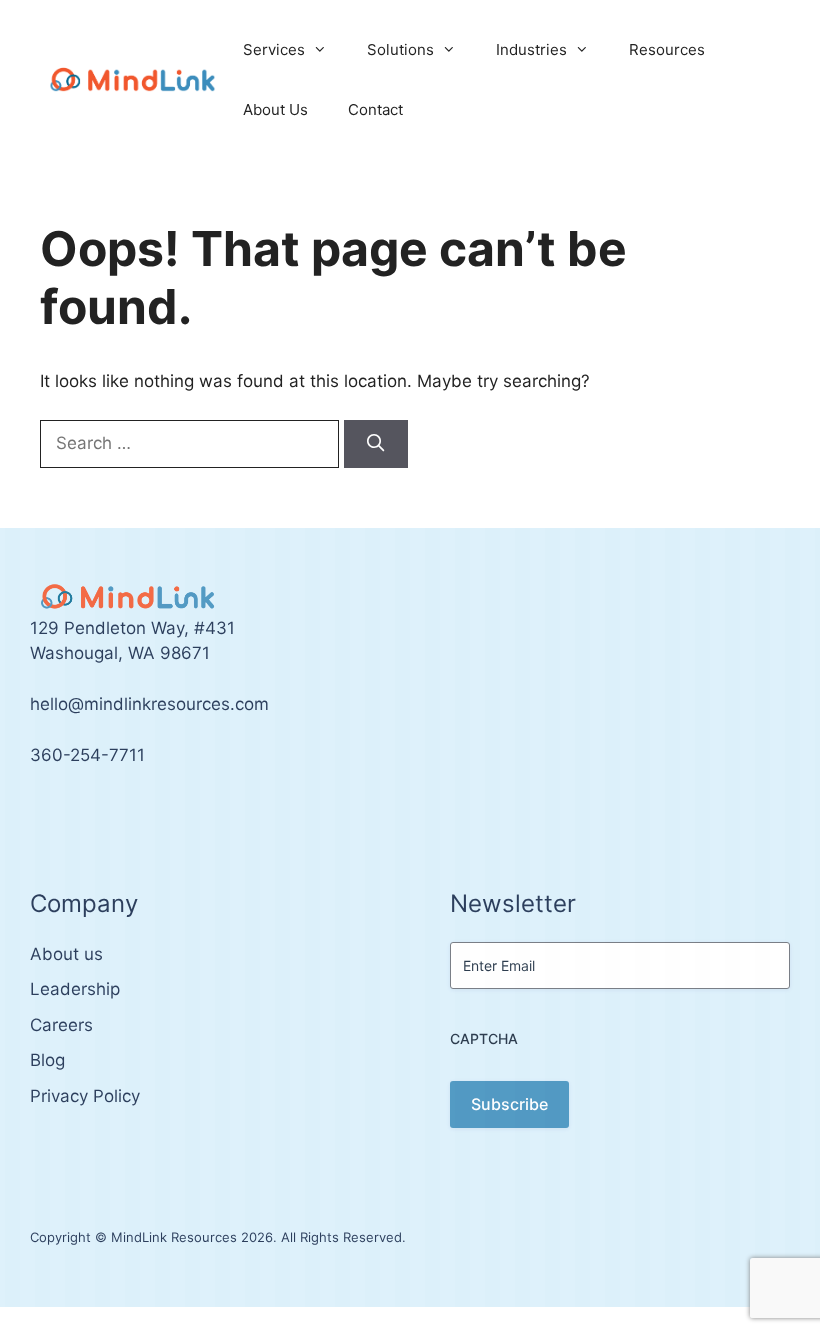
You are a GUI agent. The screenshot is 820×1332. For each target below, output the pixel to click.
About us (66, 954)
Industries (531, 49)
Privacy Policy (85, 1096)
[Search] (376, 444)
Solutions (400, 49)
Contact (375, 109)
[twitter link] (36, 815)
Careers (61, 1025)
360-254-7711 (87, 755)
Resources (667, 49)
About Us (275, 109)
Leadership (75, 989)
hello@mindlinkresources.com (149, 704)
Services (274, 49)
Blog (47, 1060)
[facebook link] (58, 815)
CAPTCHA (484, 1038)
